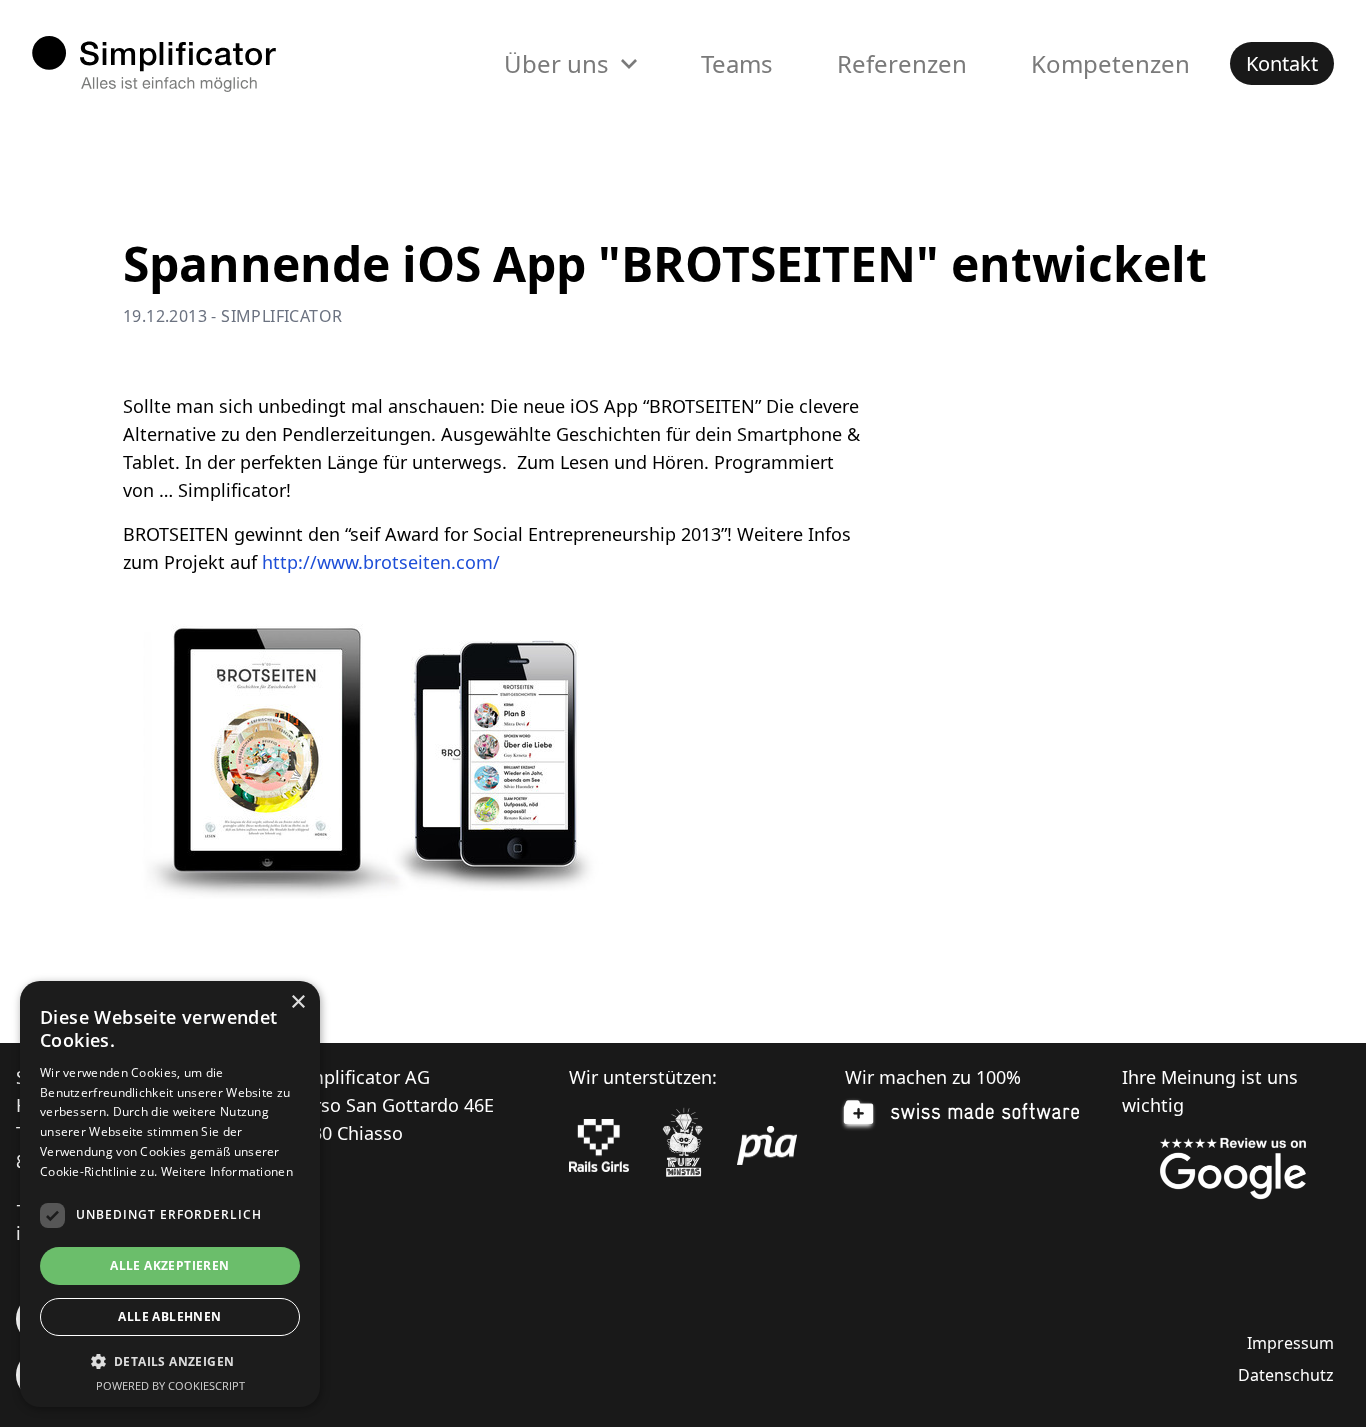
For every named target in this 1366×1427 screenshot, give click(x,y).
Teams (737, 63)
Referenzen (902, 63)
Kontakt (1282, 63)
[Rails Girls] (599, 1146)
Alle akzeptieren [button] (169, 1265)
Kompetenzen (1110, 63)
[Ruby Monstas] (683, 1145)
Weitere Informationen (227, 1171)
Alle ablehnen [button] (169, 1316)
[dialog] (170, 1194)
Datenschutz (1286, 1375)
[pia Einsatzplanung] (767, 1146)
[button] (170, 1361)
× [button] (297, 1002)
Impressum (1290, 1343)
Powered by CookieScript (170, 1385)
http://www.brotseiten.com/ (381, 562)
